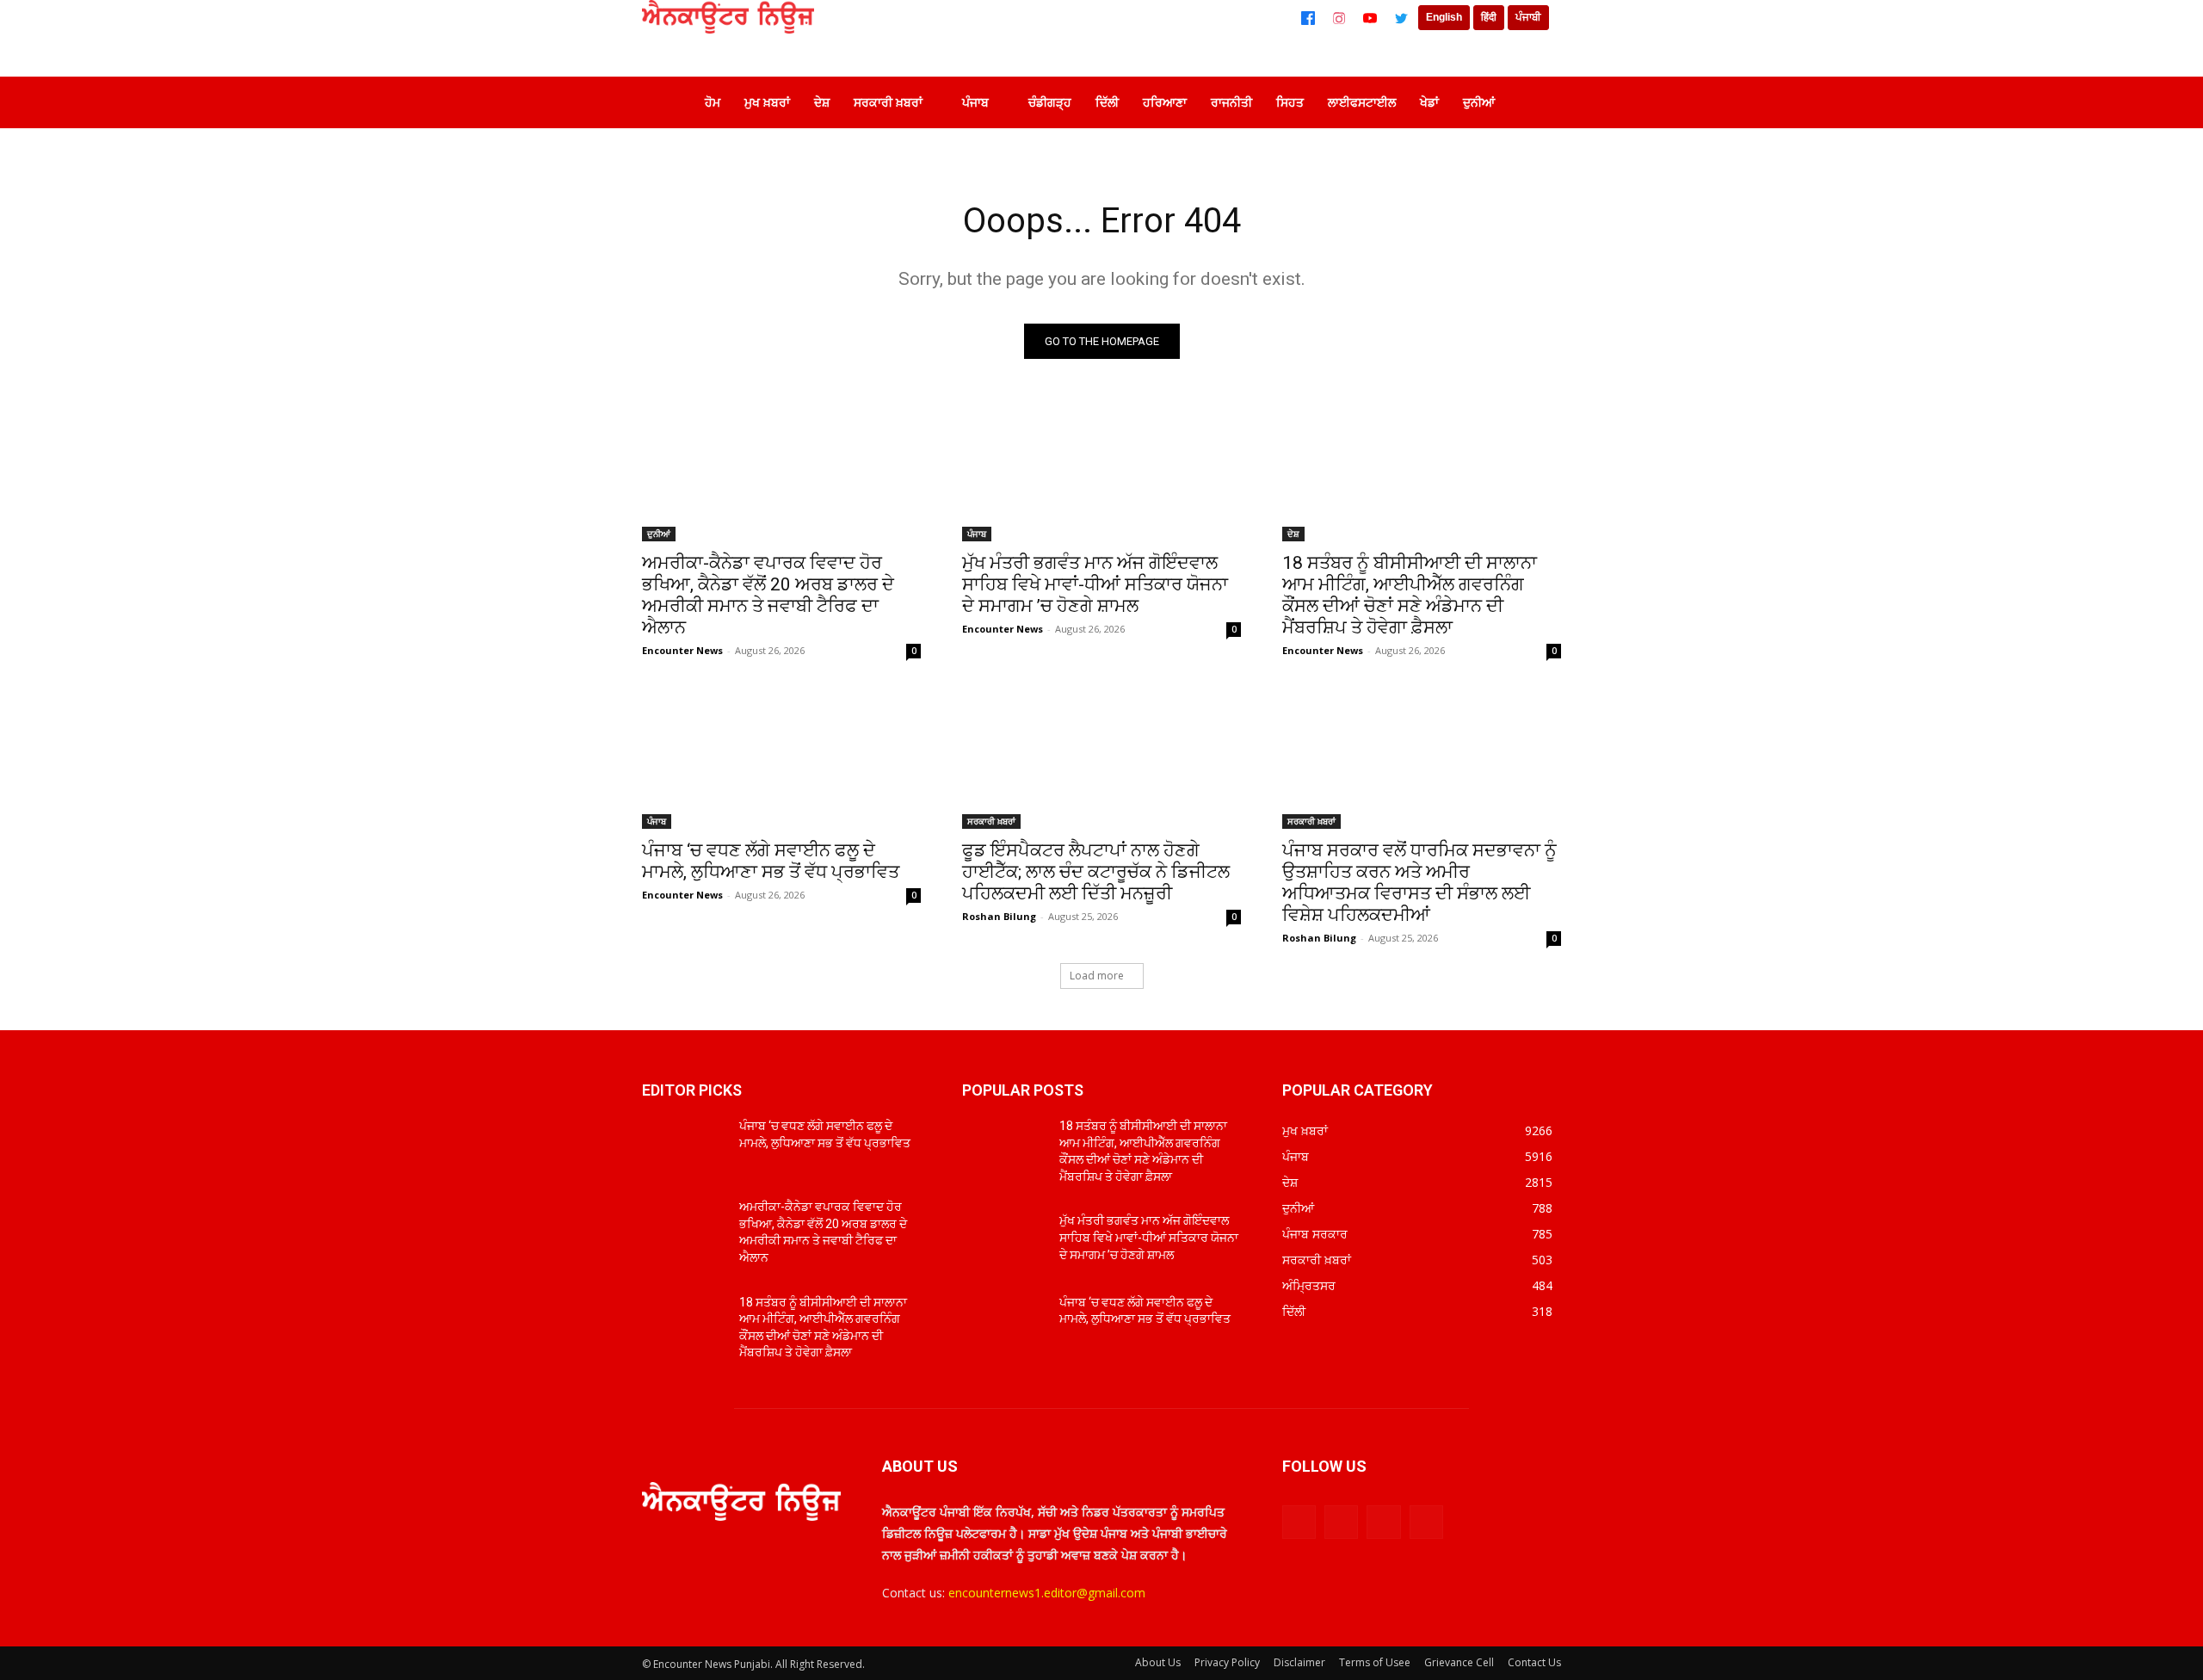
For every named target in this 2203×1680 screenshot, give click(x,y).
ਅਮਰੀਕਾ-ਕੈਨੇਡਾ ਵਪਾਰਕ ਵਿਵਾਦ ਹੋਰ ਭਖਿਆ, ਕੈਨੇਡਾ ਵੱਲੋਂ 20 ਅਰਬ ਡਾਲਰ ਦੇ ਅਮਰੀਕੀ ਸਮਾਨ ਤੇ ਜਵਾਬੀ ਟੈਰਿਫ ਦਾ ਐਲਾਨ (768, 595)
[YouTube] (1370, 18)
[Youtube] (1426, 1522)
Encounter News (682, 650)
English (1444, 17)
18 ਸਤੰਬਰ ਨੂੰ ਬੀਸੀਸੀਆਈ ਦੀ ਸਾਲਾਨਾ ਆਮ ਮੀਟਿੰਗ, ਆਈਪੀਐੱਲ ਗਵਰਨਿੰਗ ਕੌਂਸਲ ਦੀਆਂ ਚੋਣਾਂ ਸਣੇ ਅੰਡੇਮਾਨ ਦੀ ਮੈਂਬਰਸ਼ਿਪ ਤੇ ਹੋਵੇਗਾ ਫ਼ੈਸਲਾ (1410, 595)
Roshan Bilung (999, 916)
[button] (1535, 102)
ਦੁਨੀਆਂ (659, 534)
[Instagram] (1339, 18)
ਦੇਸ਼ (1293, 534)
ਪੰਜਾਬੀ (1528, 17)
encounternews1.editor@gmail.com (1047, 1593)
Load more (1097, 976)
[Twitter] (1401, 18)
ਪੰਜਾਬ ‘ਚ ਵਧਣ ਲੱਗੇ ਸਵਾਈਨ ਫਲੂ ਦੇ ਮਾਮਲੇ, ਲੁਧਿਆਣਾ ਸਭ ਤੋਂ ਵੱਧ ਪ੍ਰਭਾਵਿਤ (771, 861)
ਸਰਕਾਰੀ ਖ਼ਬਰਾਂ (991, 821)
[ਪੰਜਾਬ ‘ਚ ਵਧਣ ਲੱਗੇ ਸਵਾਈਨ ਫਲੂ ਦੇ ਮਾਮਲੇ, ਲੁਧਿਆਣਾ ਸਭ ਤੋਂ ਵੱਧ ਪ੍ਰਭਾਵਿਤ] (781, 759)
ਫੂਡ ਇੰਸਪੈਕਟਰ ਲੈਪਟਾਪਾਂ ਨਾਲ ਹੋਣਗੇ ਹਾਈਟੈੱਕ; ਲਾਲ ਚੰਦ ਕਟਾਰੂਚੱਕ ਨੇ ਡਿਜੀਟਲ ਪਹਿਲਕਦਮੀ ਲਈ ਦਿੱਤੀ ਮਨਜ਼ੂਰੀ (1096, 872)
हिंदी (1489, 17)
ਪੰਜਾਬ (977, 534)
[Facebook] (1308, 18)
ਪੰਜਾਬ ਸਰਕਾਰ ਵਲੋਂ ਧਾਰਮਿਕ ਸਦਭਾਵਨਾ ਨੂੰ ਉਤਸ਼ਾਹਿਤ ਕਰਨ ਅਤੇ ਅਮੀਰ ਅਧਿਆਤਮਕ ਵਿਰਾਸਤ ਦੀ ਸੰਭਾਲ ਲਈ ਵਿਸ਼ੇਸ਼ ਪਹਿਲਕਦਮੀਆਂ (1419, 883)
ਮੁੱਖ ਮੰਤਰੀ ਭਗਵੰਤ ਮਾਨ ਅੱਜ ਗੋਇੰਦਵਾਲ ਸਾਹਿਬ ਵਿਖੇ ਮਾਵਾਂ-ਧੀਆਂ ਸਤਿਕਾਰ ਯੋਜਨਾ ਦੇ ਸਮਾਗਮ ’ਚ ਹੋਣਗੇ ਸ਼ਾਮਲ (1095, 584)
